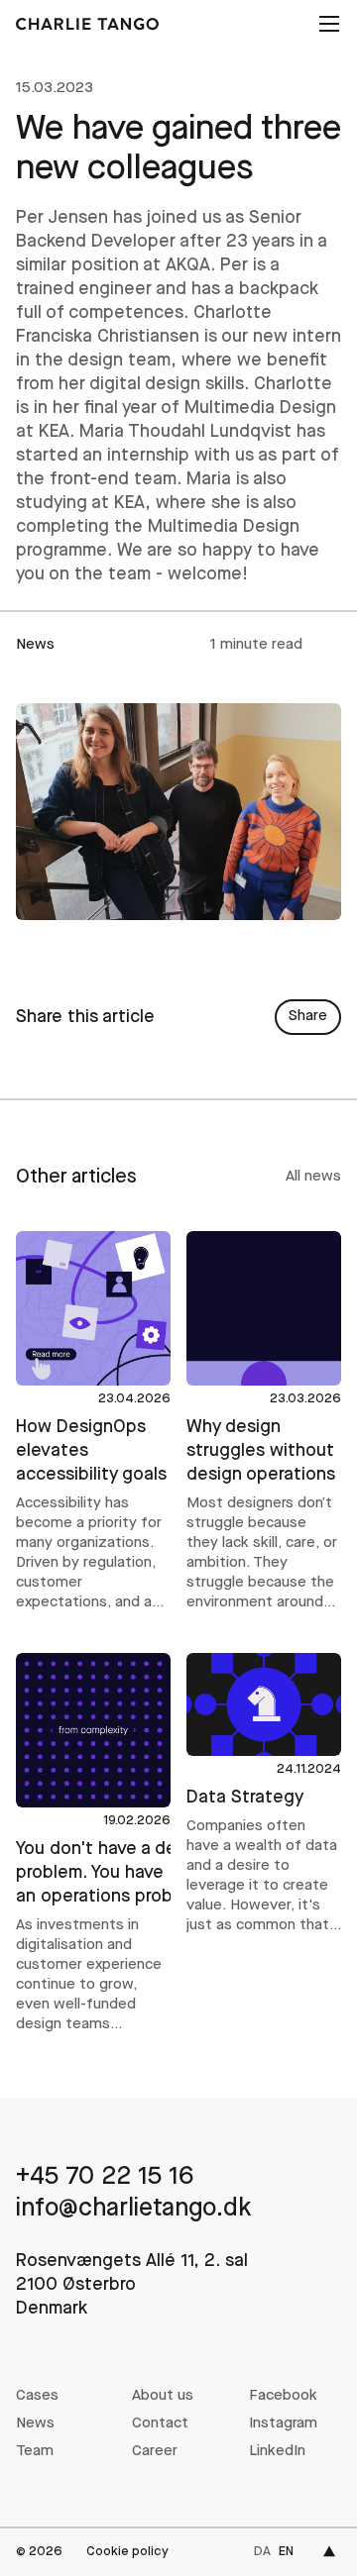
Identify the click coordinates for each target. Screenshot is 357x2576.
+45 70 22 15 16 (105, 2177)
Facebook (283, 2396)
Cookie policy (127, 2552)
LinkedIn (277, 2452)
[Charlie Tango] (87, 24)
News (35, 2424)
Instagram (283, 2424)
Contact (160, 2424)
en (286, 2552)
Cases (37, 2396)
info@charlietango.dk (134, 2209)
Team (35, 2452)
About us (163, 2396)
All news (313, 1177)
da (262, 2552)
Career (155, 2452)
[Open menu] (327, 24)
